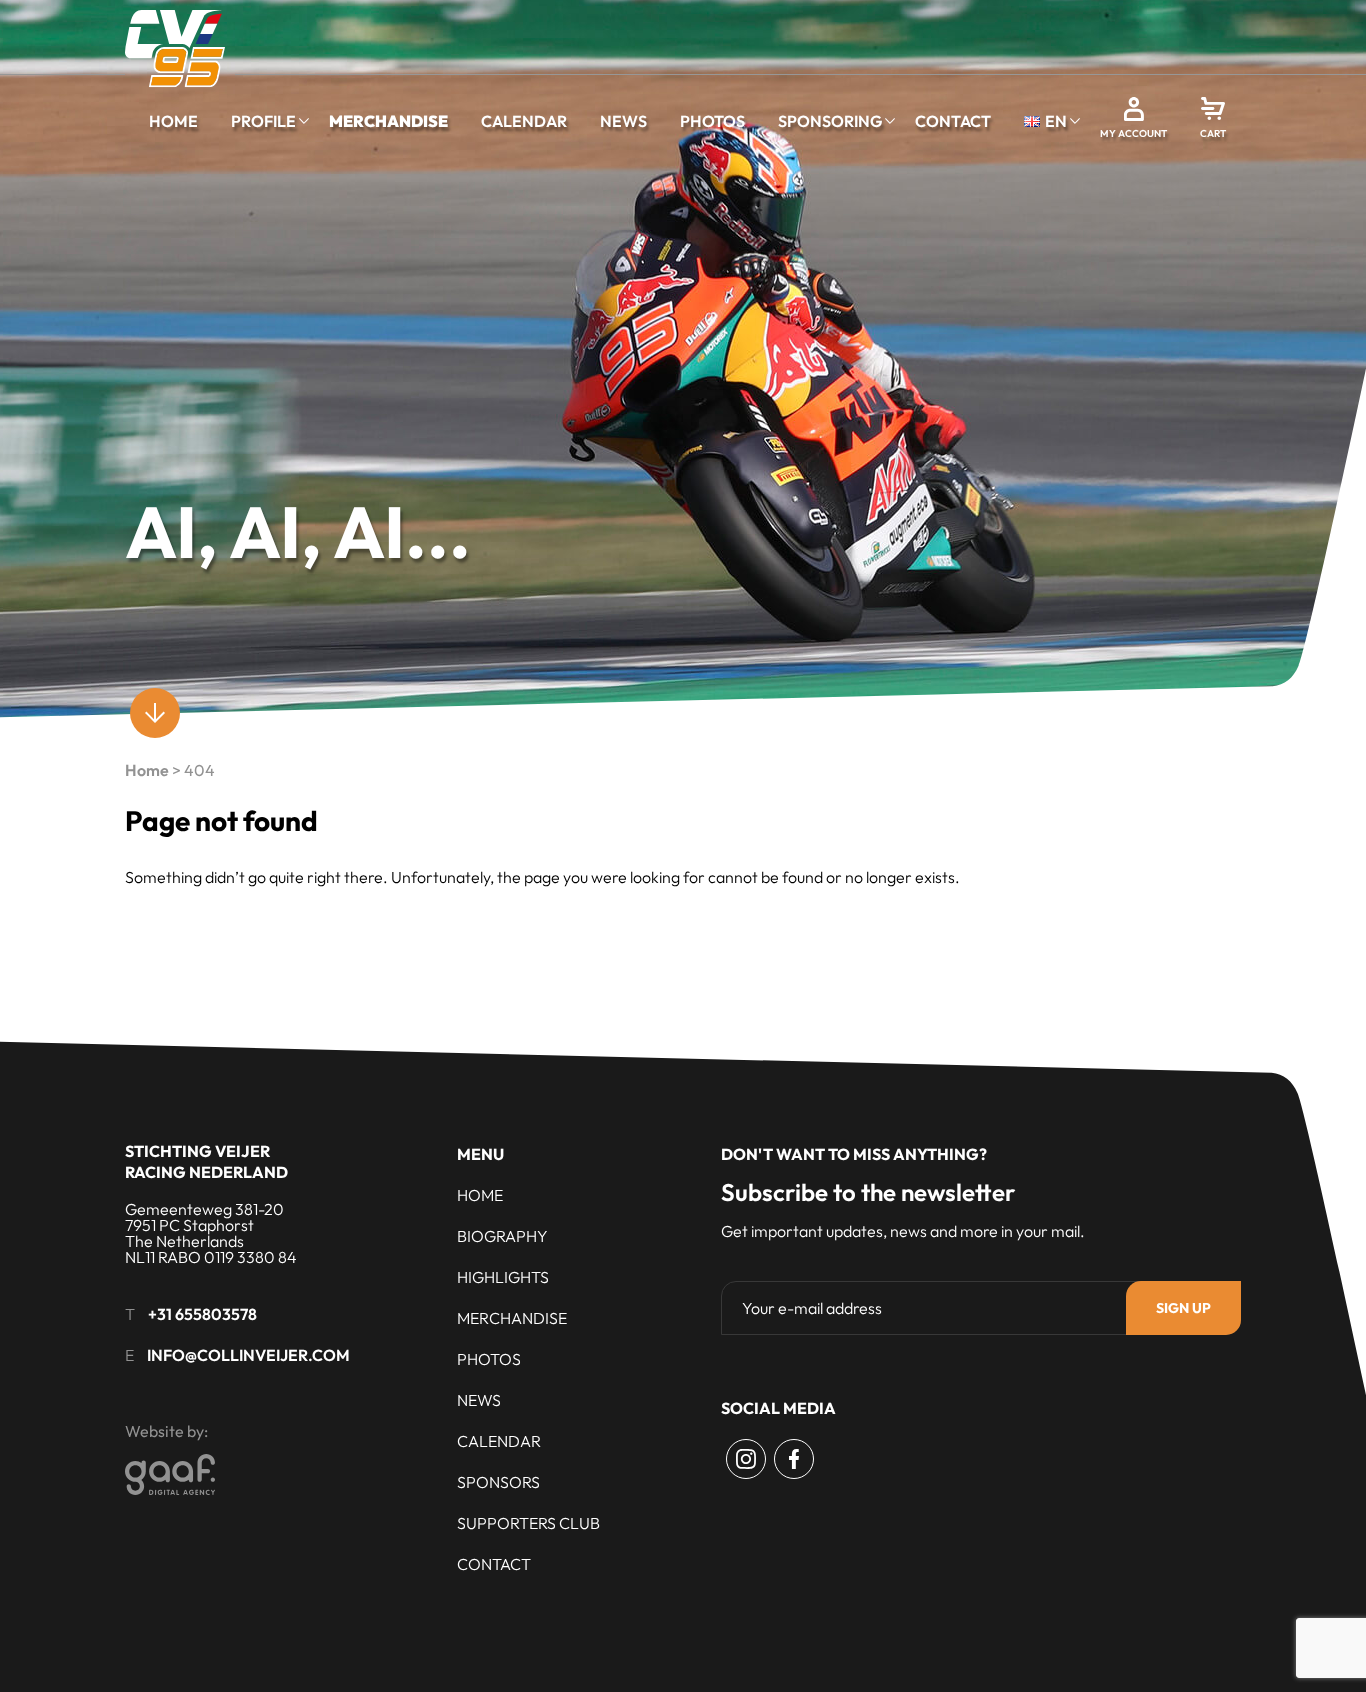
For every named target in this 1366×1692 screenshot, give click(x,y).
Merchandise (388, 121)
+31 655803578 (202, 1314)
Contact (953, 121)
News (623, 121)
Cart (1213, 133)
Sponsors (498, 1482)
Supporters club (528, 1523)
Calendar (524, 121)
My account (1133, 133)
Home (173, 121)
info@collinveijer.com (248, 1355)
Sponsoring (830, 121)
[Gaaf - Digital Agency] (280, 1474)
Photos (712, 121)
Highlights (503, 1277)
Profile (263, 121)
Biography (502, 1236)
